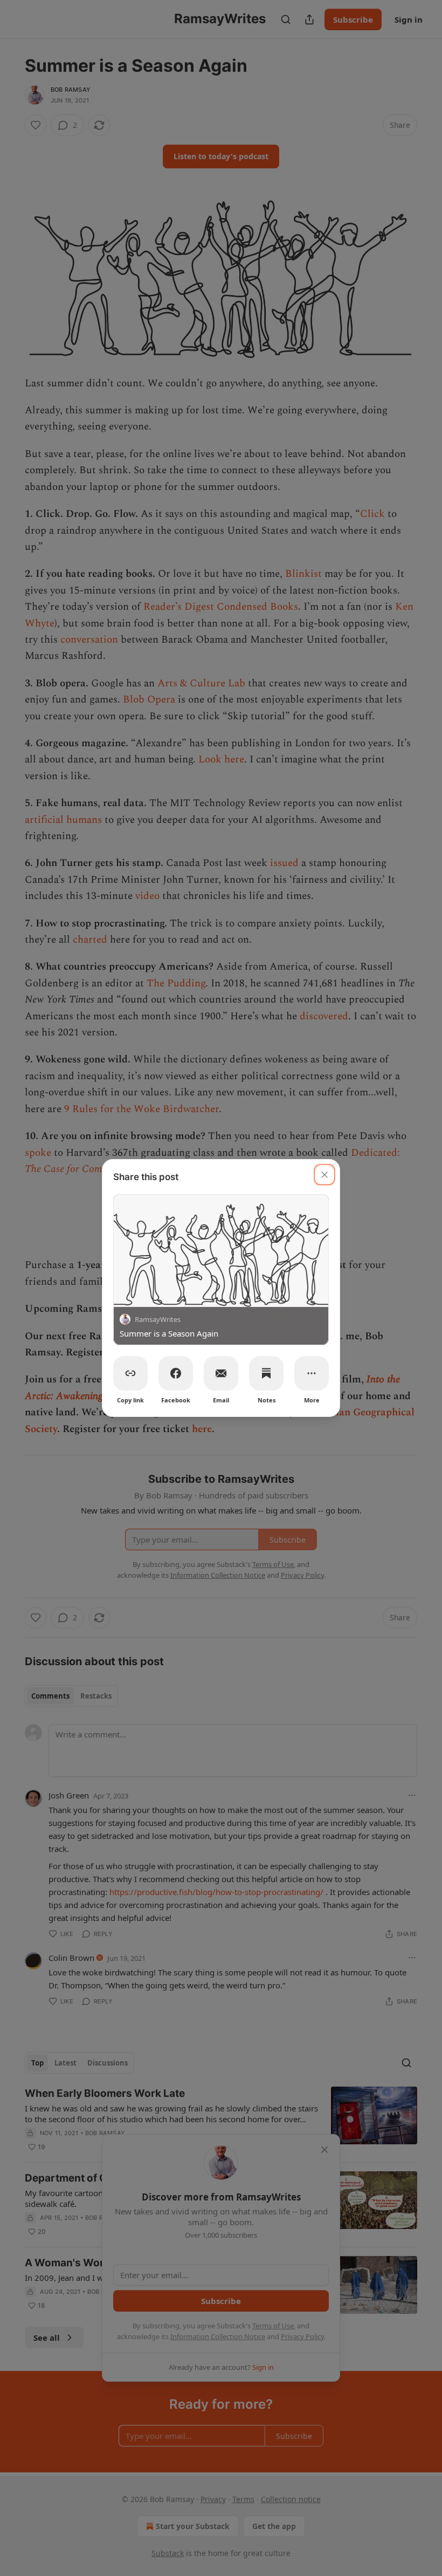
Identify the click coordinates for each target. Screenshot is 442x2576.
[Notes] (266, 1373)
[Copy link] (130, 1373)
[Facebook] (176, 1373)
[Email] (221, 1373)
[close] (324, 1175)
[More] (312, 1373)
